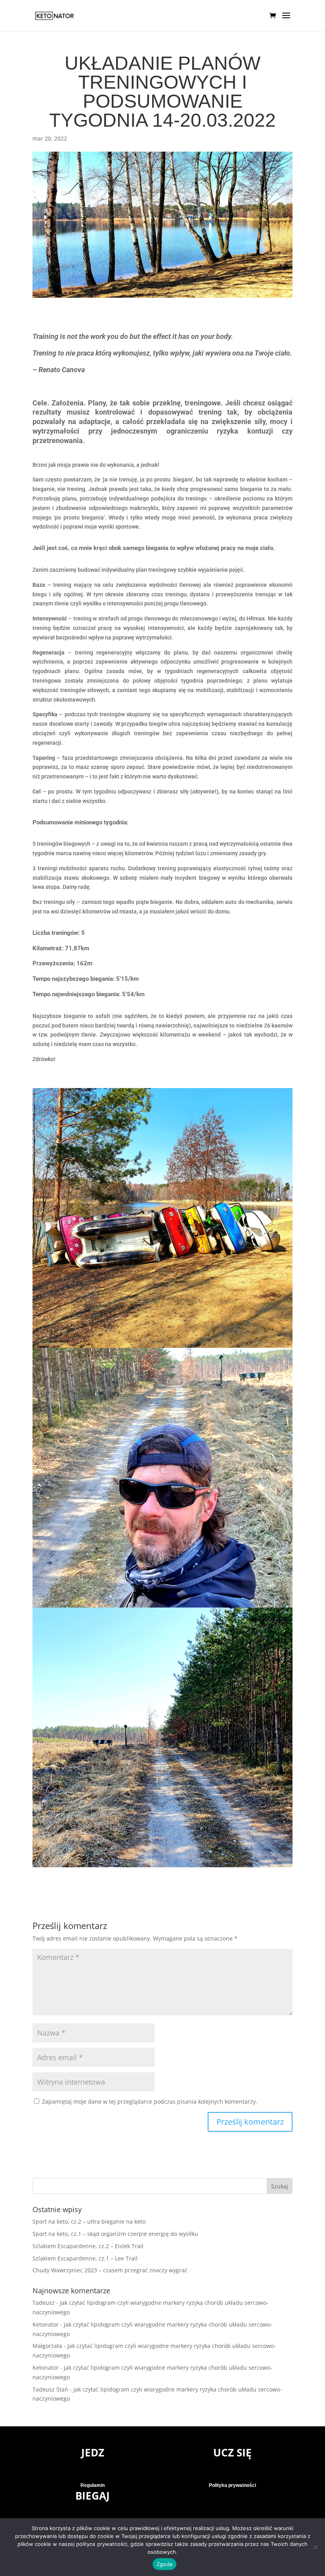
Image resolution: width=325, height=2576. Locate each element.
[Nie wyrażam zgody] (315, 2547)
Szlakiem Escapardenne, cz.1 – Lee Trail (85, 2258)
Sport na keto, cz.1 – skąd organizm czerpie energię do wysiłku (115, 2234)
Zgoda (164, 2564)
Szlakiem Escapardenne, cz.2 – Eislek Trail (88, 2246)
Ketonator (46, 2324)
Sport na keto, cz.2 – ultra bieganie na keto (89, 2221)
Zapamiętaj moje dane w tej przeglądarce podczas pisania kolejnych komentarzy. (150, 2101)
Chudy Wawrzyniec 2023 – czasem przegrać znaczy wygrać (110, 2270)
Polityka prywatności (232, 2485)
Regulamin (93, 2485)
